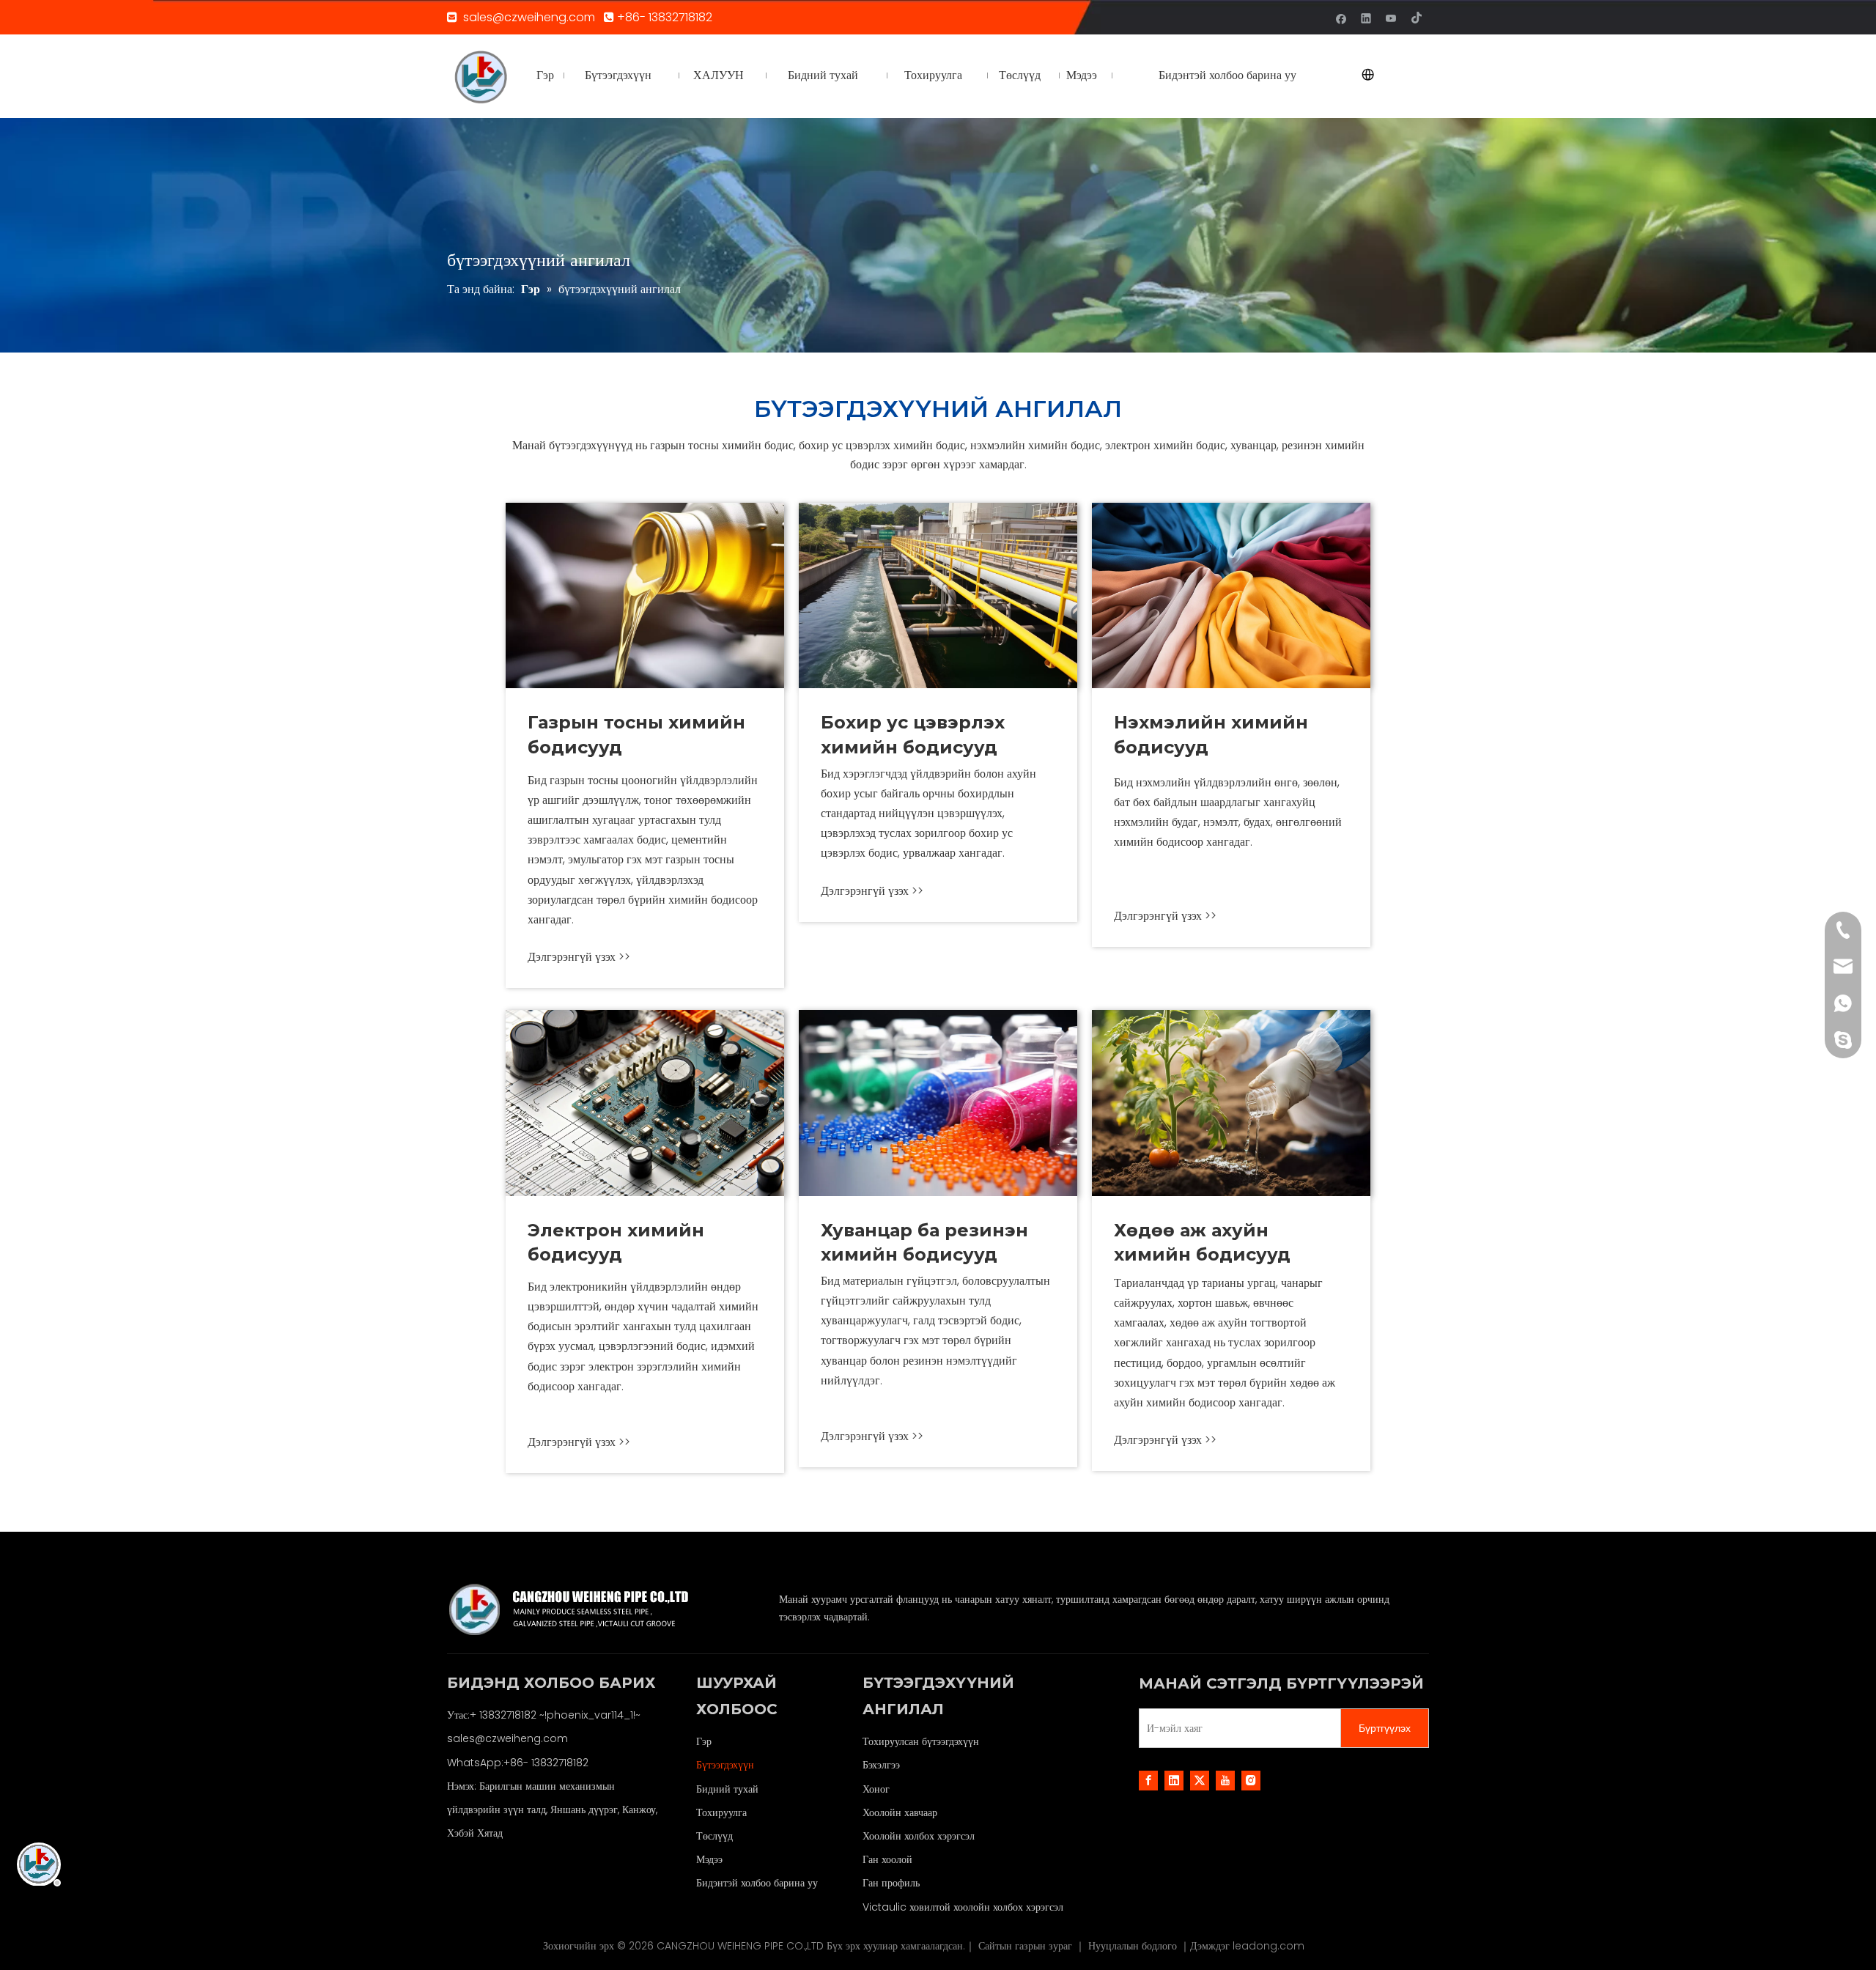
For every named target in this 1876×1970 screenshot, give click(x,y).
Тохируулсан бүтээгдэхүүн (921, 1741)
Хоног (876, 1789)
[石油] (645, 595)
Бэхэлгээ (881, 1765)
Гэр (704, 1741)
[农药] (1231, 1103)
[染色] (1231, 595)
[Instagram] (1251, 1780)
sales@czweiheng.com (531, 17)
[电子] (645, 1103)
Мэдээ (709, 1859)
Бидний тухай (727, 1789)
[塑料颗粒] (938, 1103)
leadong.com (1268, 1946)
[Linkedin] (1366, 17)
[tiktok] (1416, 17)
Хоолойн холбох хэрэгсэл (919, 1836)
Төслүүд (714, 1836)
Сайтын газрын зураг (1027, 1946)
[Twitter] (1200, 1780)
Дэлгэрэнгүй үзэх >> (579, 957)
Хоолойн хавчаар (900, 1812)
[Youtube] (1391, 17)
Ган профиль (891, 1883)
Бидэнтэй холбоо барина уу (757, 1883)
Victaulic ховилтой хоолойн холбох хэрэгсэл (963, 1907)
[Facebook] (1341, 17)
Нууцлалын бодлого (1134, 1946)
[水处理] (938, 595)
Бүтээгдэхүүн (725, 1765)
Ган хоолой (887, 1859)
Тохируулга (721, 1812)
